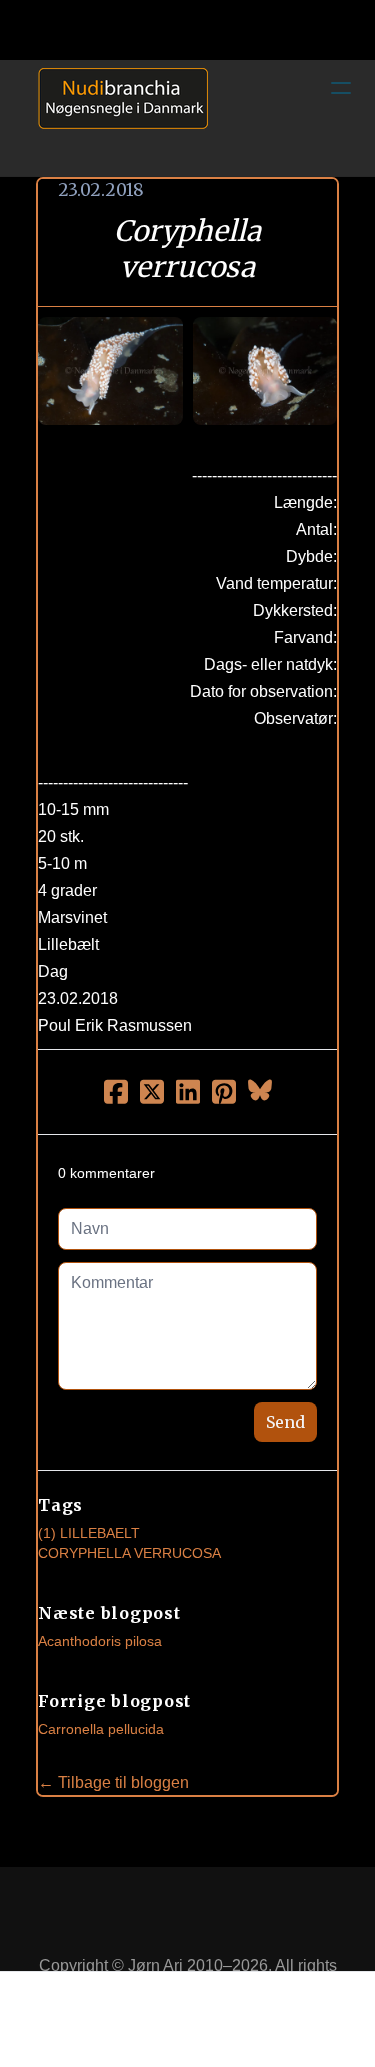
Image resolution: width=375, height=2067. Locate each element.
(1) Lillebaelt (89, 1533)
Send (285, 1422)
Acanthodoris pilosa (100, 1641)
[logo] (116, 118)
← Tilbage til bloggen (113, 1782)
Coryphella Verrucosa (129, 1553)
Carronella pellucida (101, 1729)
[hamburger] (341, 88)
